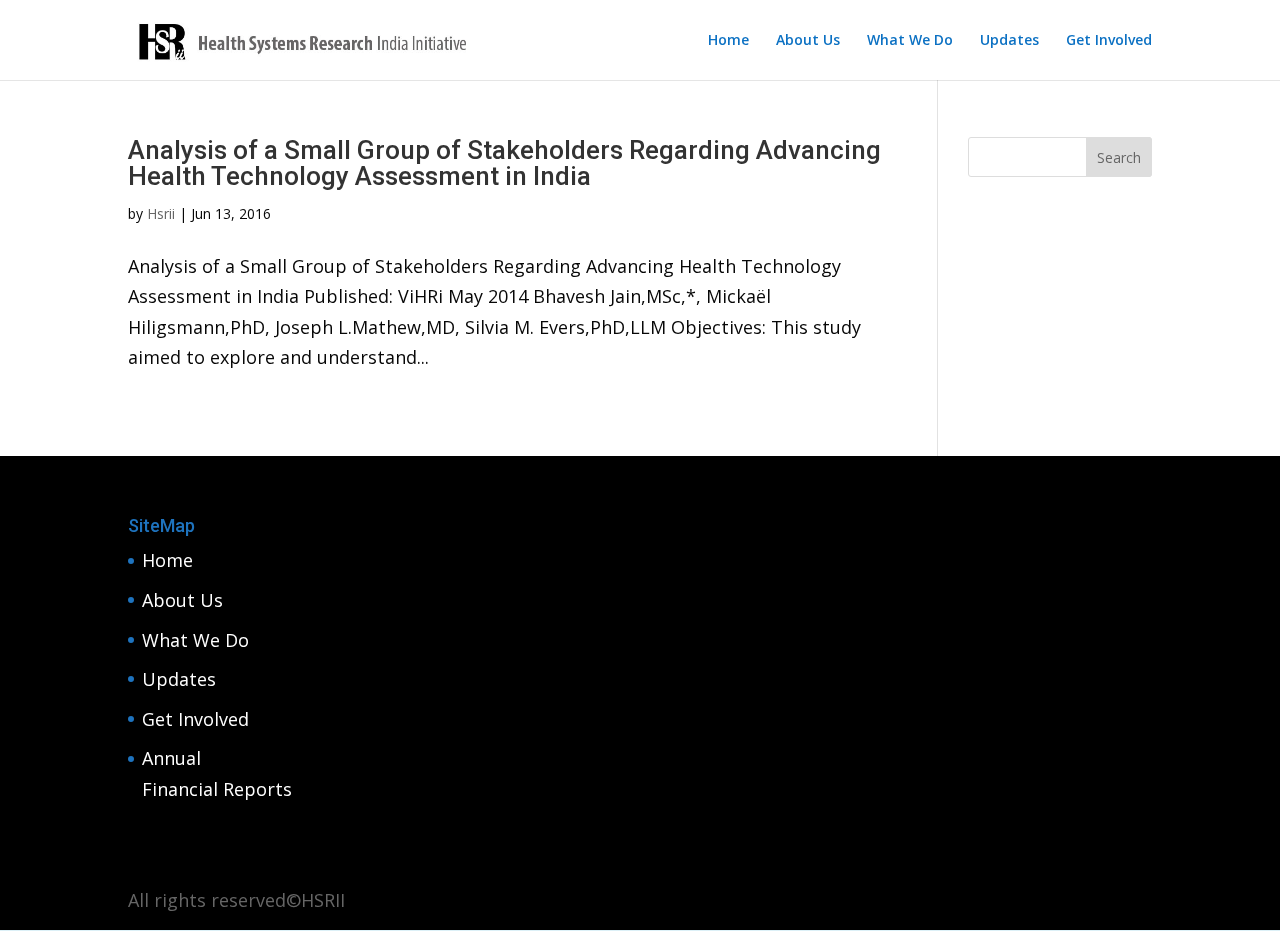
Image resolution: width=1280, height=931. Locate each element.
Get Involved (1109, 41)
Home (728, 41)
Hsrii (161, 213)
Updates (1009, 41)
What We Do (910, 41)
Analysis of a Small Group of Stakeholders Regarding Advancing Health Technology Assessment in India (504, 163)
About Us (808, 41)
